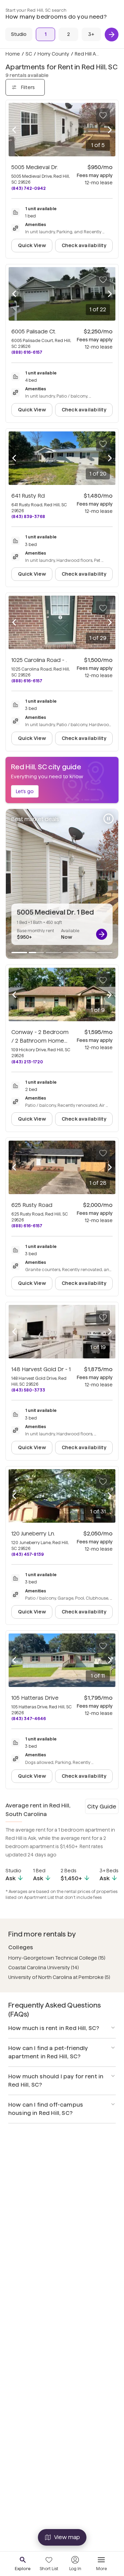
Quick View (32, 245)
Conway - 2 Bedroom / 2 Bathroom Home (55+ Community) (40, 1041)
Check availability (84, 245)
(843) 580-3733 (28, 1390)
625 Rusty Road (32, 1205)
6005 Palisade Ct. (34, 331)
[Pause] (108, 819)
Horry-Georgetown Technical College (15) (57, 1958)
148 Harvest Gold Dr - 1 (41, 1369)
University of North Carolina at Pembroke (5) (59, 1977)
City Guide (102, 1807)
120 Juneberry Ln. (33, 1534)
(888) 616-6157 (27, 352)
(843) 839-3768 (28, 516)
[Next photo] (110, 130)
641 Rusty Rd (28, 496)
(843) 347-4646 (29, 1719)
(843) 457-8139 (28, 1554)
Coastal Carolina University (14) (44, 1968)
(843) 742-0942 (29, 188)
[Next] (112, 35)
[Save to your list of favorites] (103, 115)
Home (13, 54)
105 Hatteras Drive (35, 1698)
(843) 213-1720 (27, 1062)
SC (29, 54)
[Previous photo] (14, 130)
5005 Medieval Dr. (35, 167)
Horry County (53, 54)
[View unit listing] (102, 934)
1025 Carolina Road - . (39, 660)
